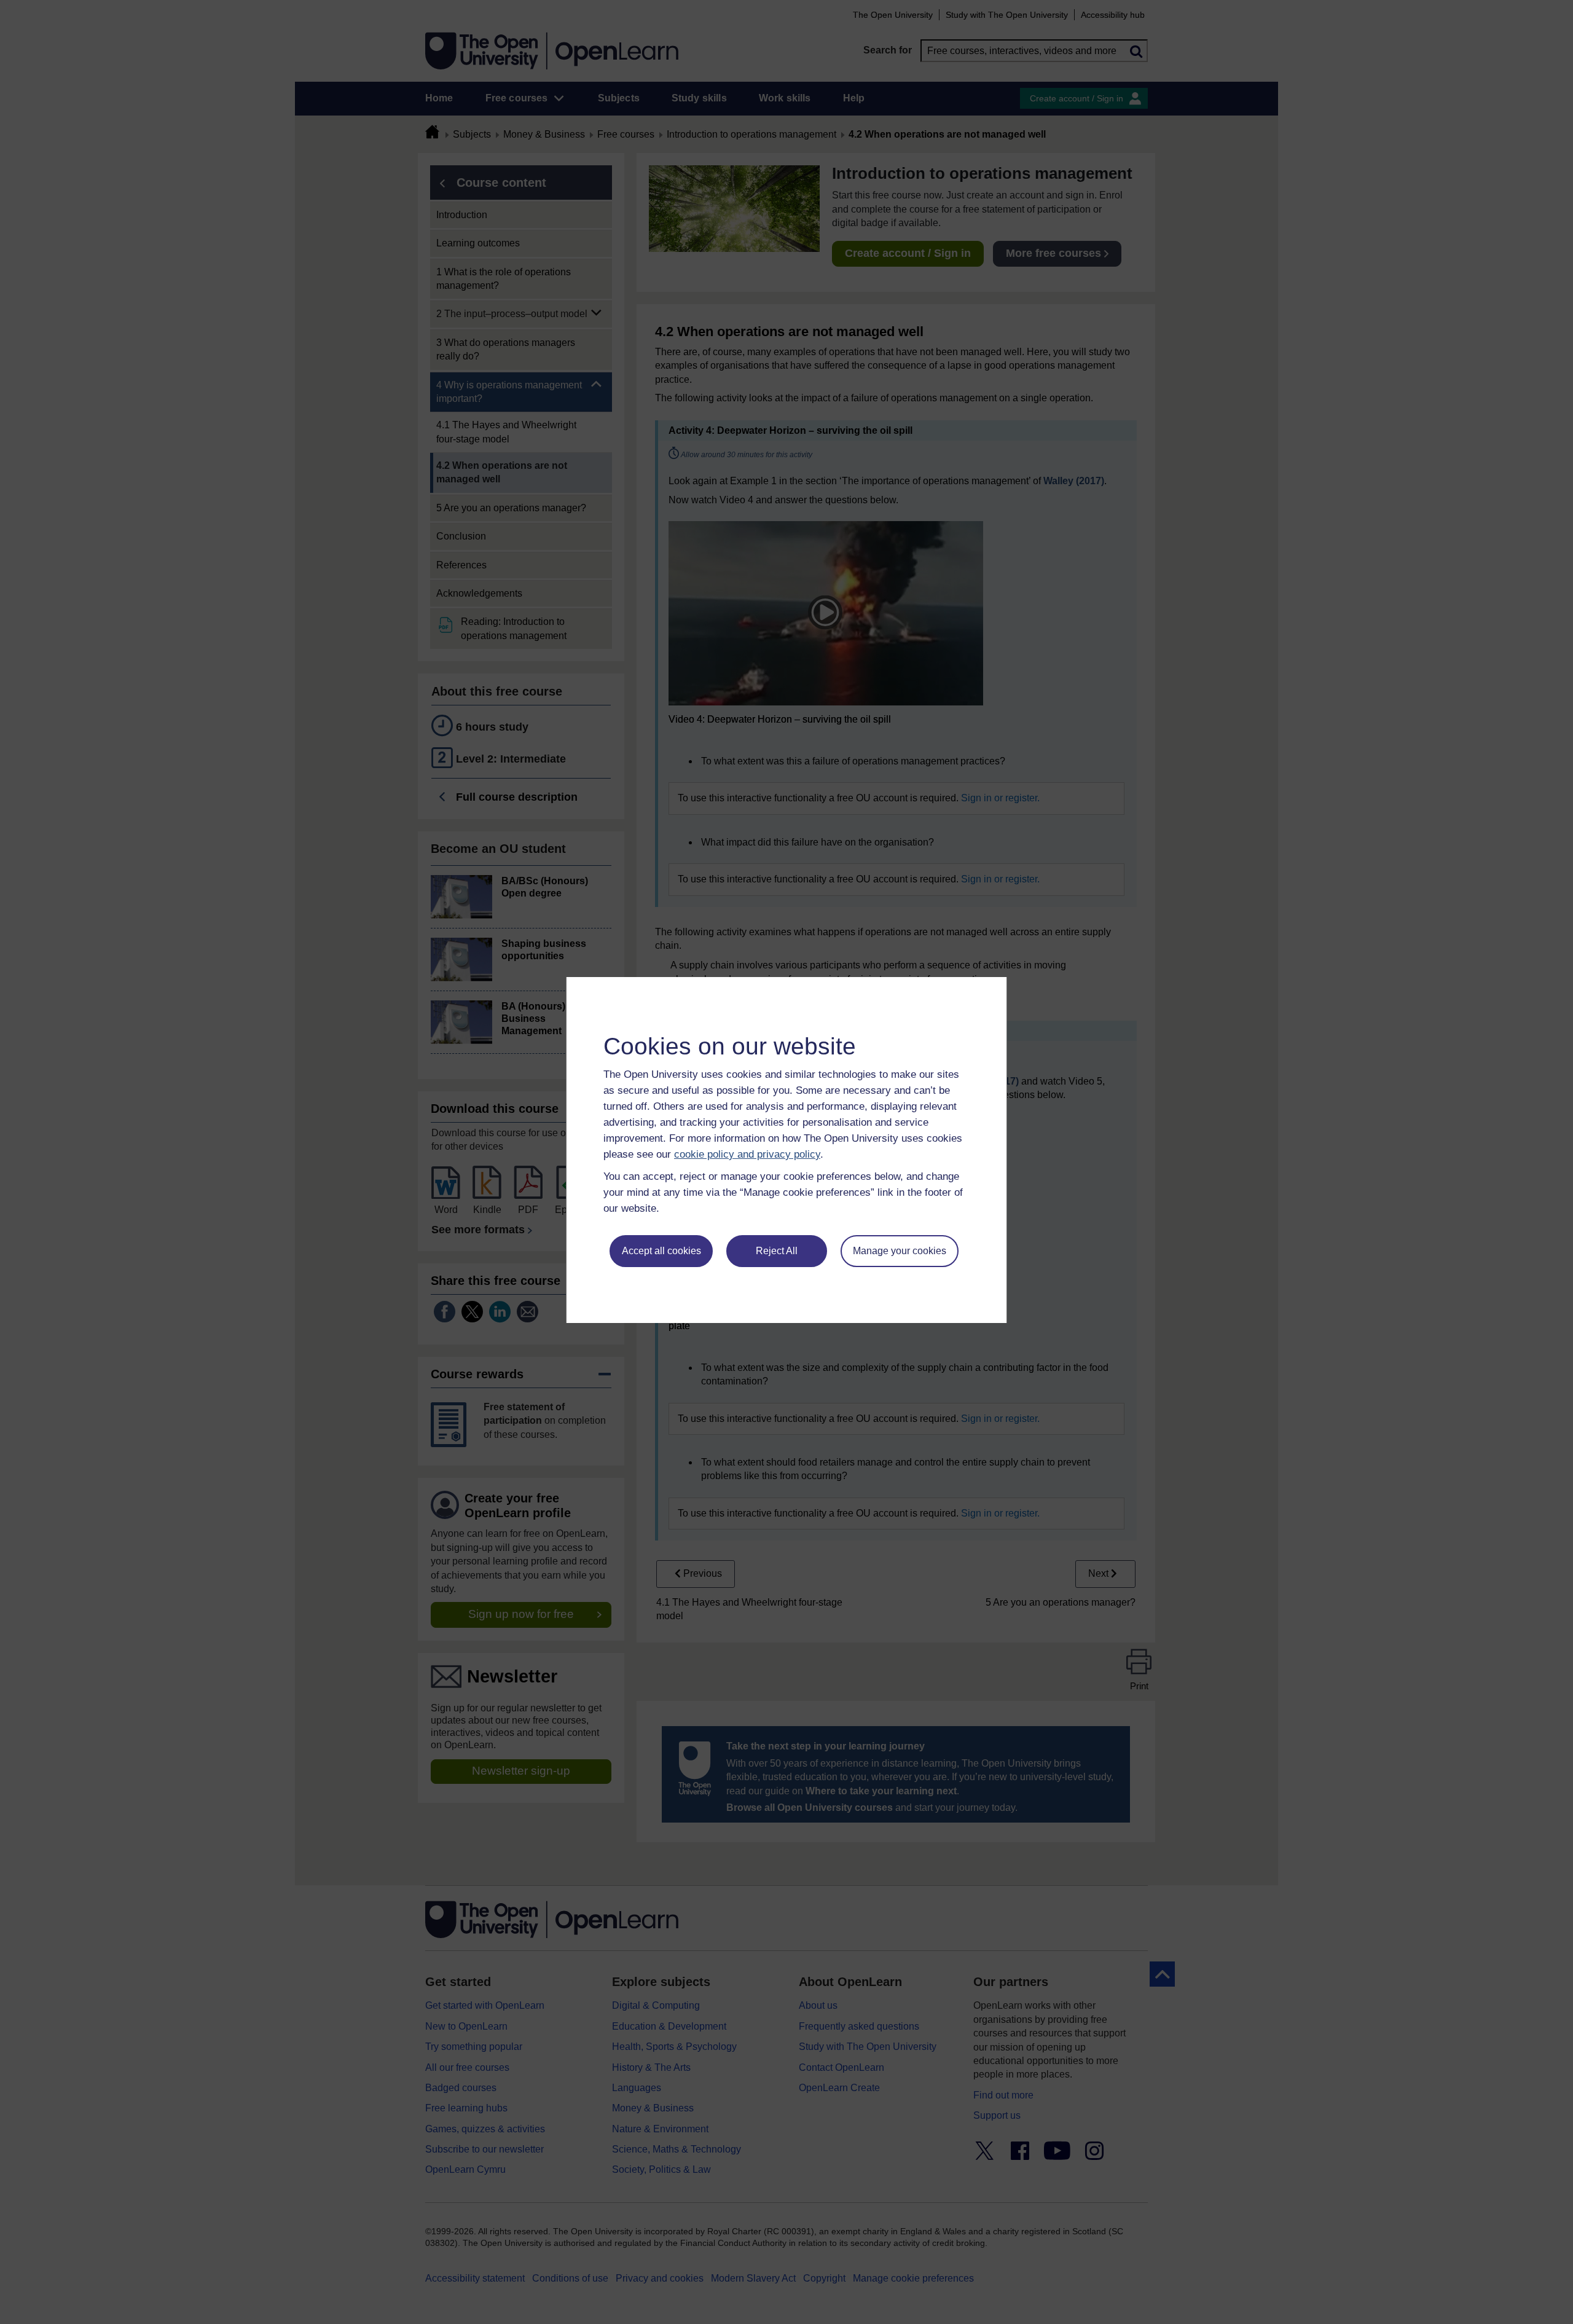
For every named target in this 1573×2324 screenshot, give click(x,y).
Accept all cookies (661, 1251)
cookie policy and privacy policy (747, 1154)
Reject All (777, 1251)
